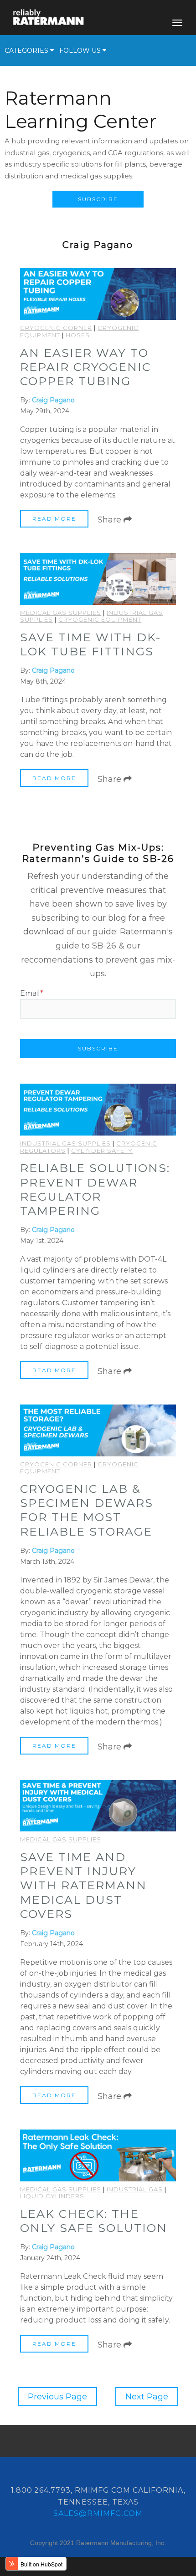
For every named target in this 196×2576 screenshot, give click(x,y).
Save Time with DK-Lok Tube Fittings (91, 644)
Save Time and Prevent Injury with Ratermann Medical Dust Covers (83, 1885)
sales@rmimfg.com (98, 2513)
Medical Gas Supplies (61, 613)
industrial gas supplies (65, 1143)
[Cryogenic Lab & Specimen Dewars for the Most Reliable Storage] (98, 1430)
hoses (78, 335)
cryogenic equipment (100, 619)
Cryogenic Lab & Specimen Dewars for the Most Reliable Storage (87, 1510)
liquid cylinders (52, 2196)
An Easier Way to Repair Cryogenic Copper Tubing (85, 367)
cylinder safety (102, 1151)
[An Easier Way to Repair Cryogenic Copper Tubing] (98, 294)
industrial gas (135, 2189)
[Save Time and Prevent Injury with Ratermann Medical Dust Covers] (98, 1806)
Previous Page (57, 2397)
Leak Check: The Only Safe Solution (94, 2221)
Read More (54, 519)
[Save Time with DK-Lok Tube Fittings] (98, 579)
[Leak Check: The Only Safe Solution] (98, 2155)
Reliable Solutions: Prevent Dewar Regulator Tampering (95, 1189)
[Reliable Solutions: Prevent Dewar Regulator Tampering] (98, 1110)
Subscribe (98, 199)
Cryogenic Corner (56, 328)
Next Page (147, 2397)
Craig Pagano (53, 400)
